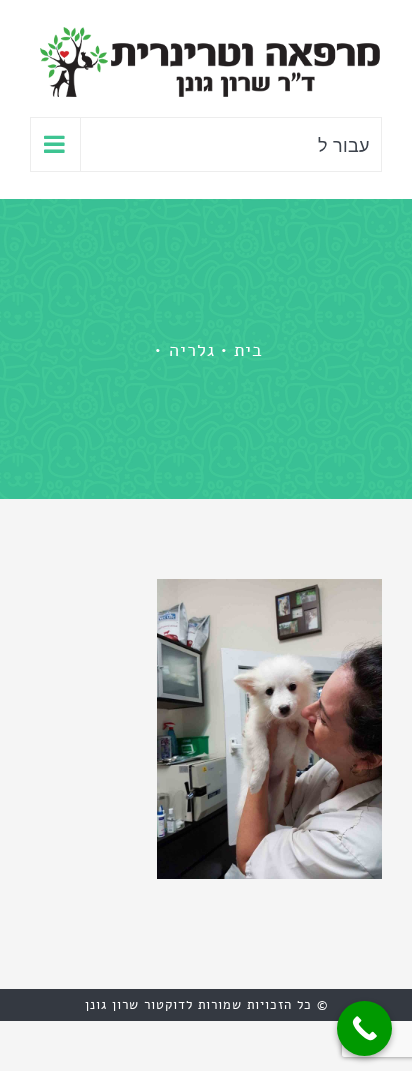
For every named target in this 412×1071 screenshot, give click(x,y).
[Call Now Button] (364, 1028)
